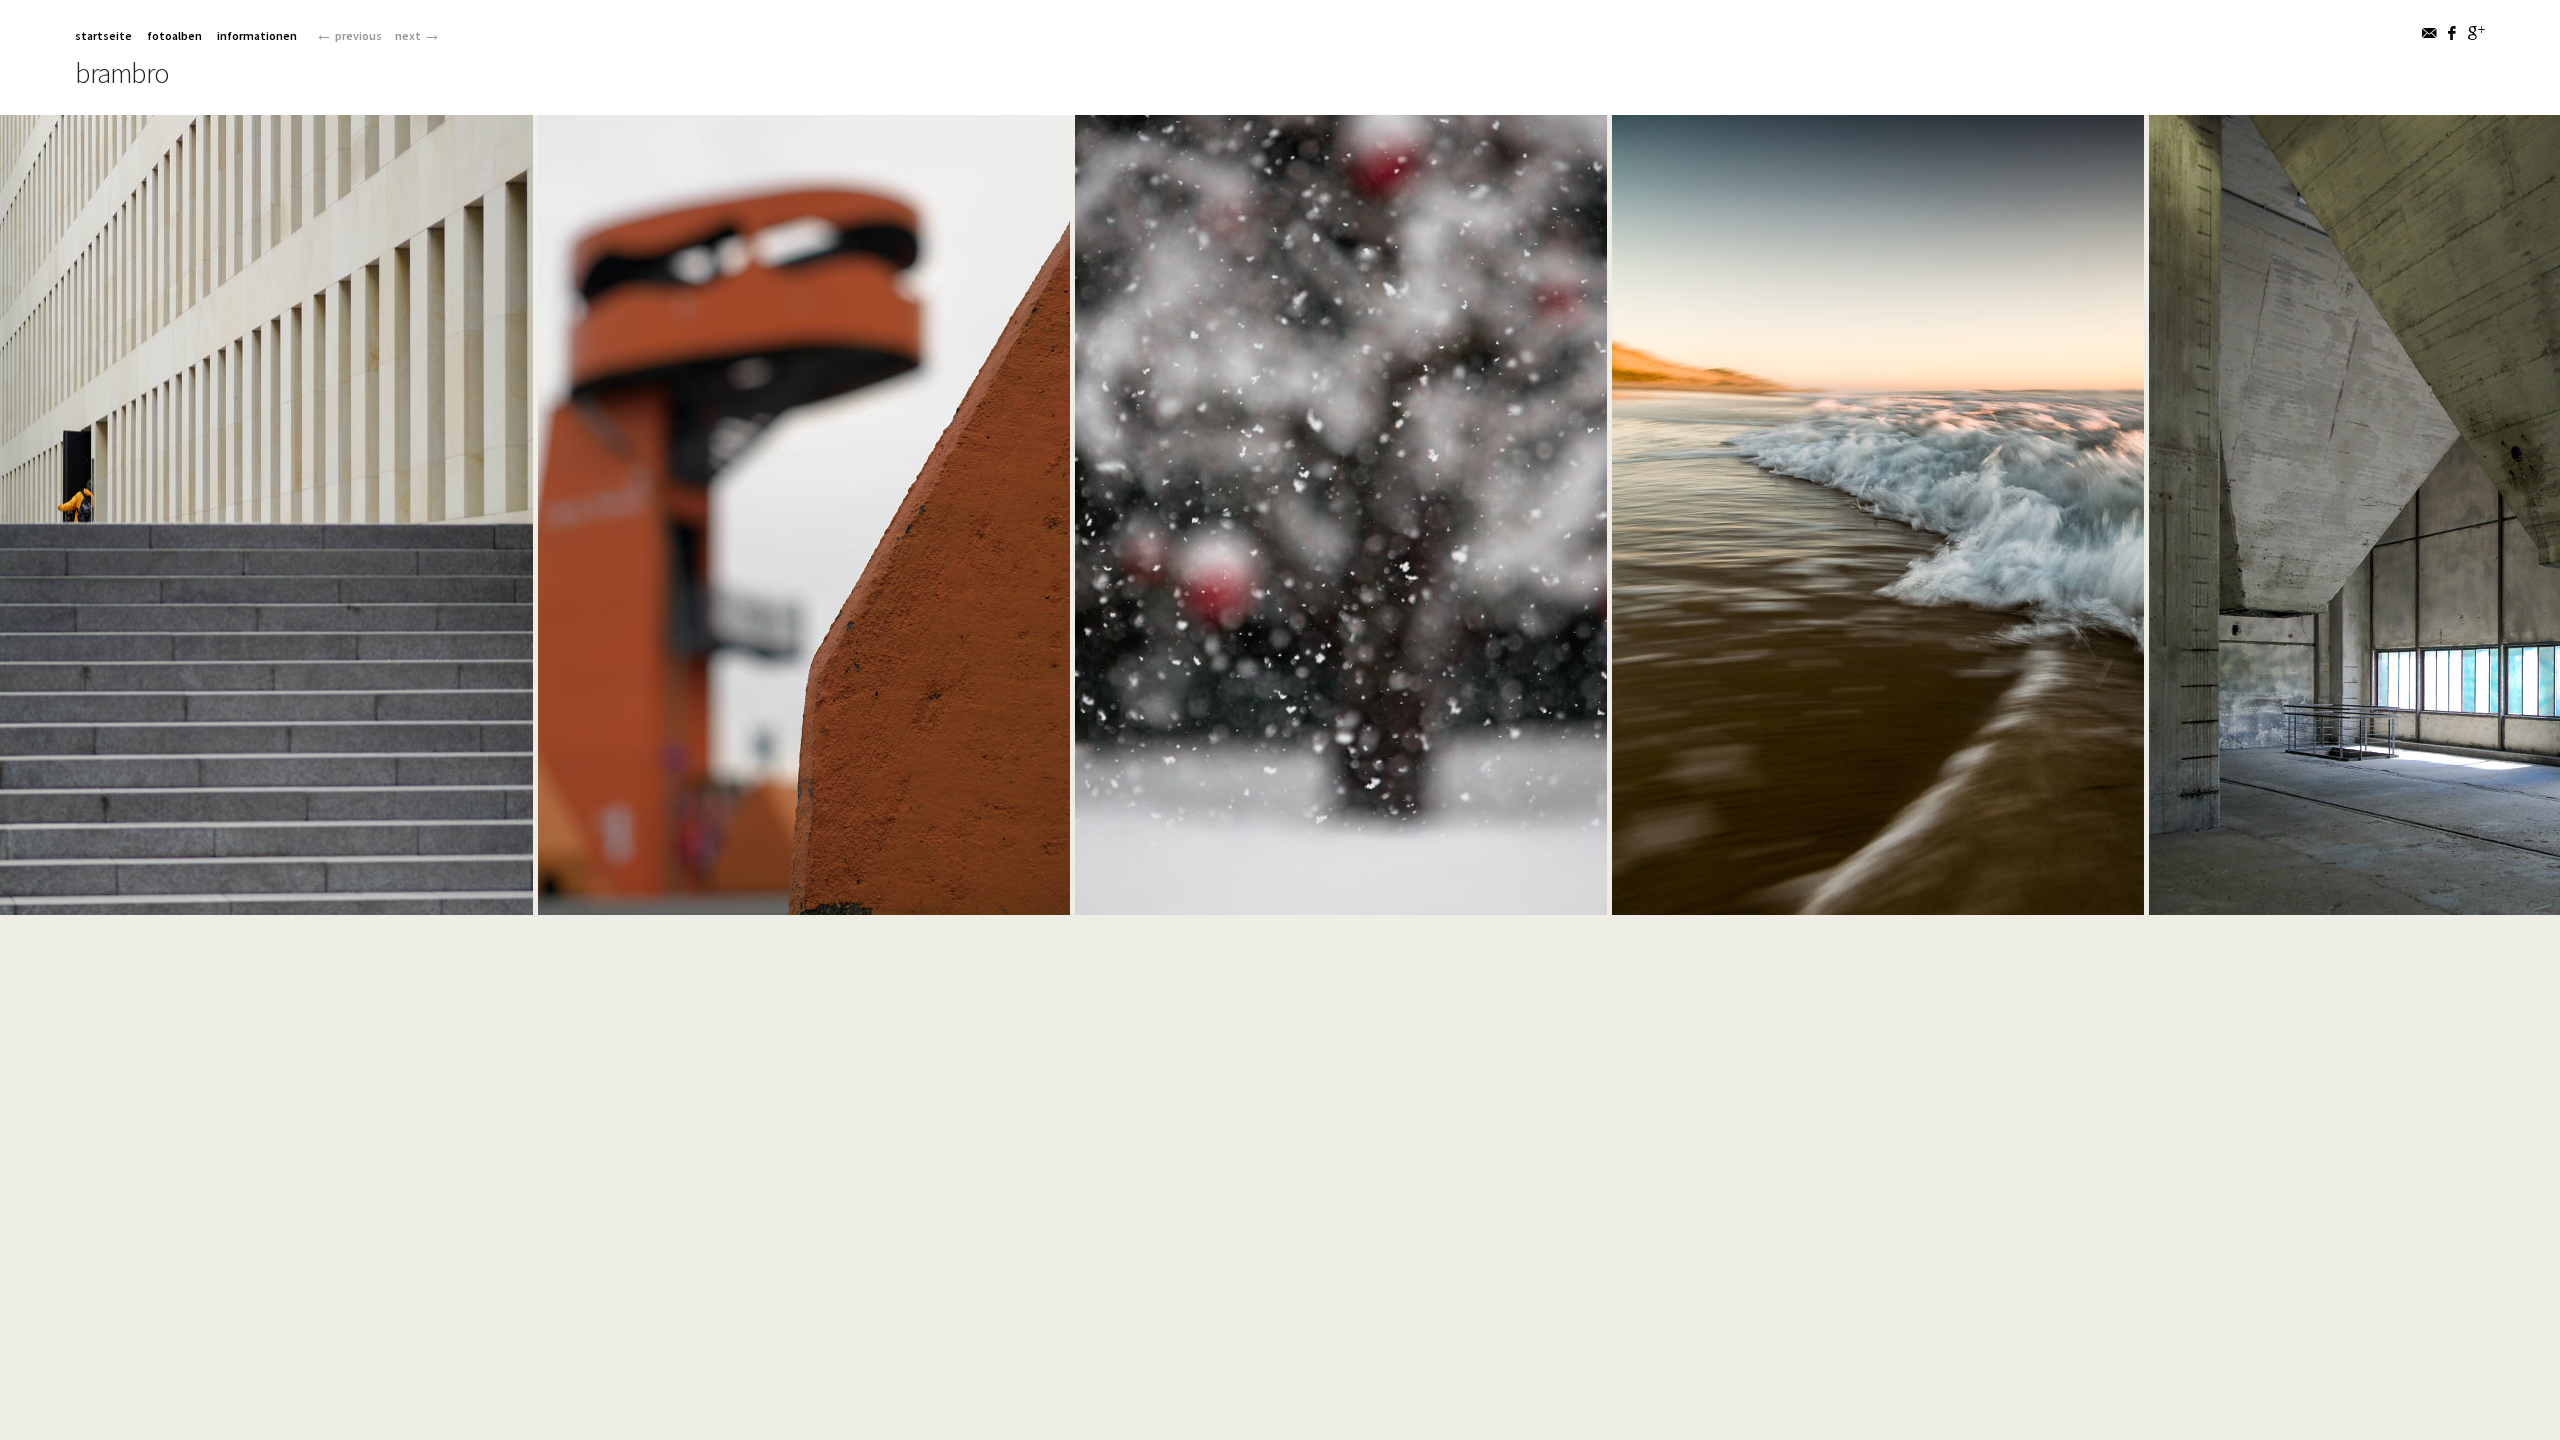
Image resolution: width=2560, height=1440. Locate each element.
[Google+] (2476, 33)
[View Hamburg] (804, 903)
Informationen (257, 35)
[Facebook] (2453, 33)
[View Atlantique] (1878, 903)
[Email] (2430, 33)
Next (418, 35)
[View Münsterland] (1341, 903)
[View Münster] (266, 903)
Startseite (103, 35)
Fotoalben (174, 35)
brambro (122, 73)
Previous (348, 35)
